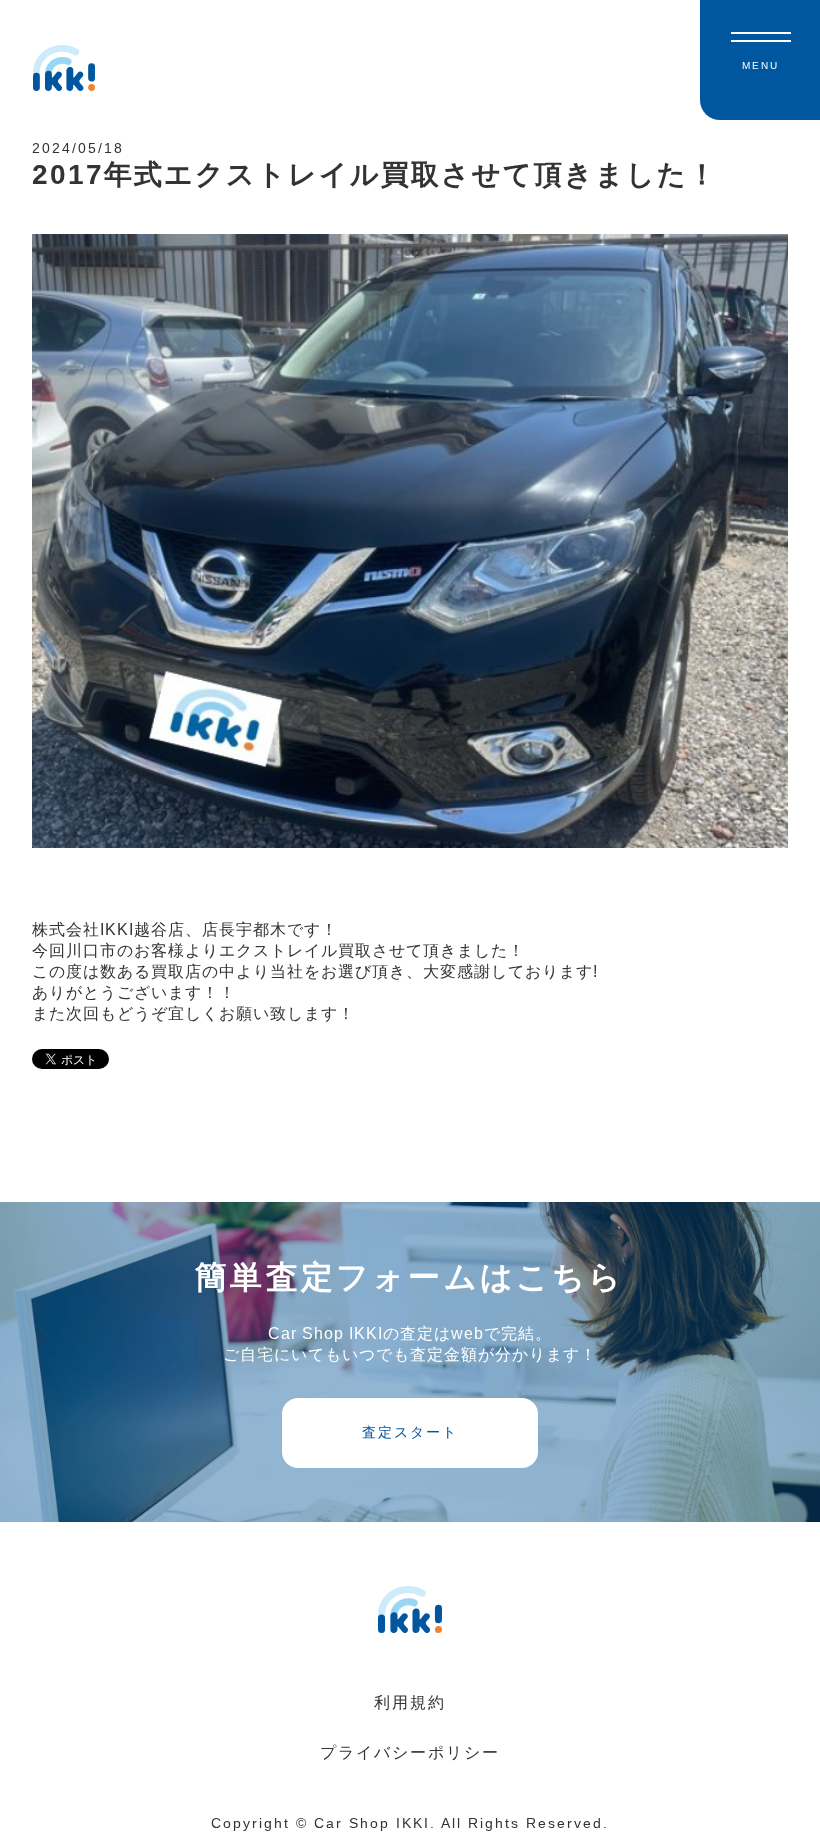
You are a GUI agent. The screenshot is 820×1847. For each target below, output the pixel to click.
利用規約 (410, 1702)
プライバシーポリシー (410, 1752)
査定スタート (410, 1432)
